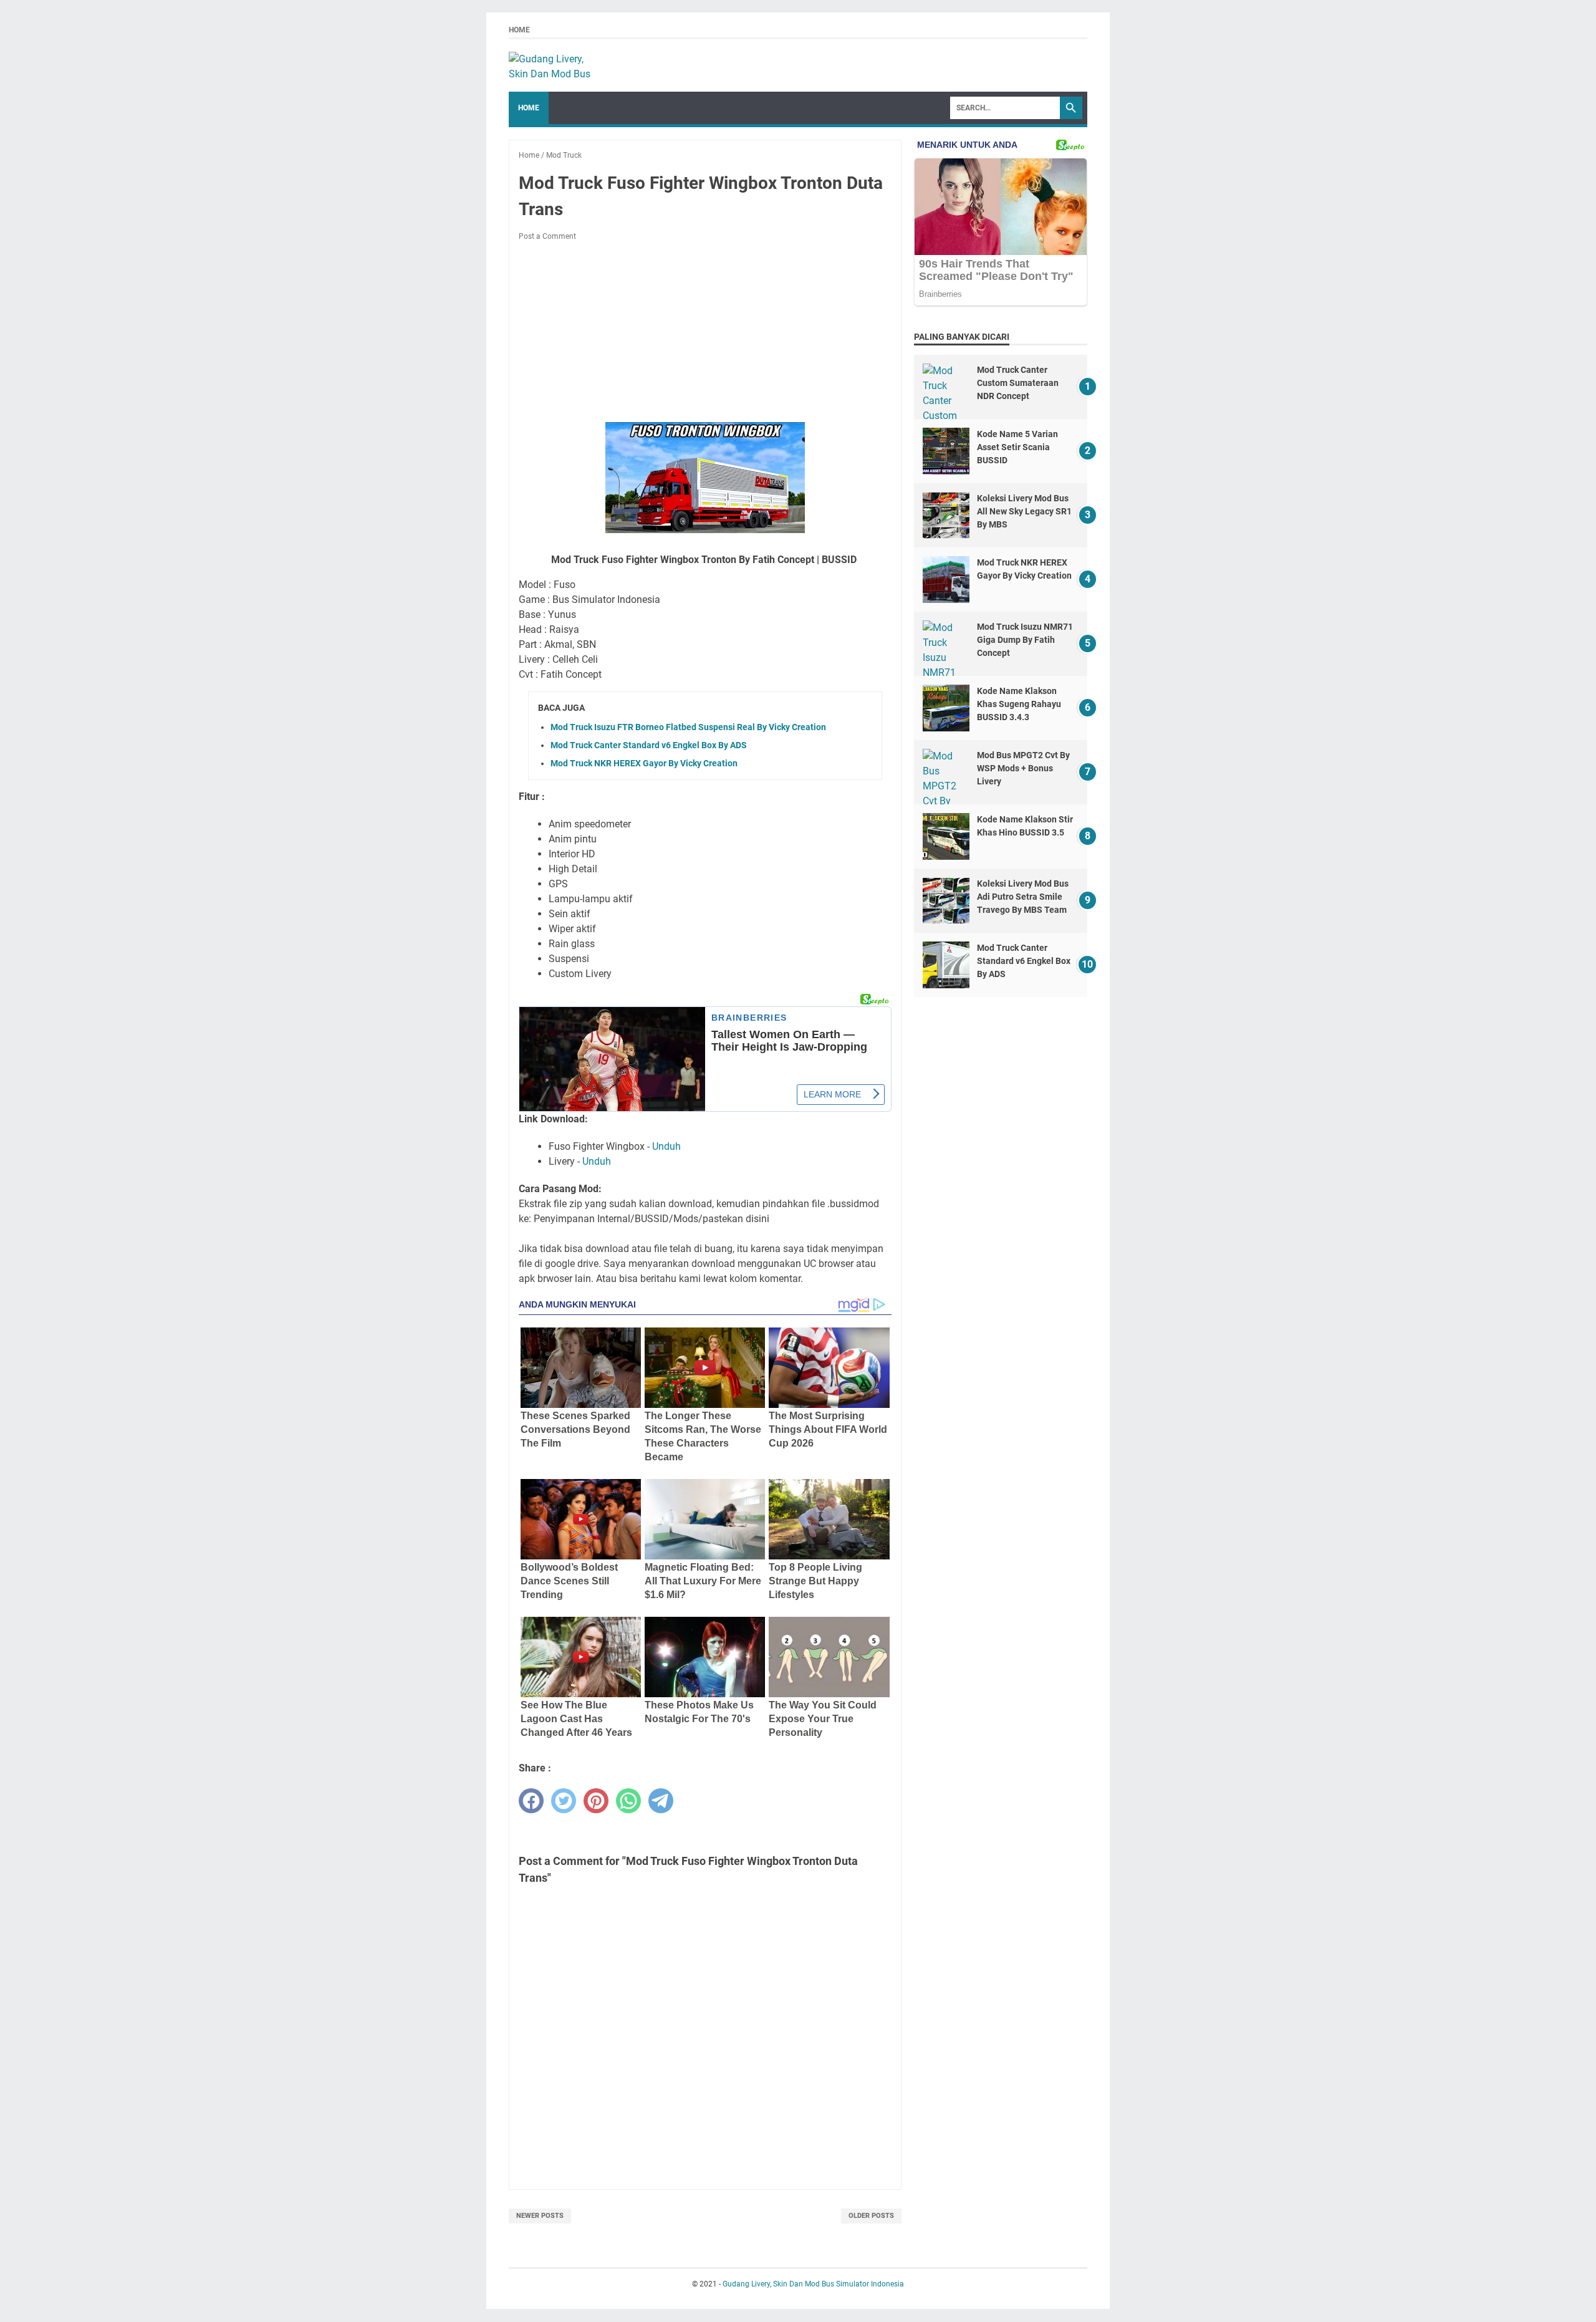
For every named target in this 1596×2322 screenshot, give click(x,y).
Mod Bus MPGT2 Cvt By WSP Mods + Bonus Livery (1023, 768)
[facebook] (531, 1801)
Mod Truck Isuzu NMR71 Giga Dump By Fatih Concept (1025, 640)
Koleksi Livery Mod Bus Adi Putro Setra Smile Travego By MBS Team (1023, 897)
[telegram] (661, 1801)
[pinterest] (596, 1801)
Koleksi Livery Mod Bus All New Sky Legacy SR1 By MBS (1024, 511)
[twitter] (564, 1801)
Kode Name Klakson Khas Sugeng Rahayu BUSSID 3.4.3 (1019, 704)
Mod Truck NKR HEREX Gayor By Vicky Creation (644, 763)
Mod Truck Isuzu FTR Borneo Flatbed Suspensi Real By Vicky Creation (688, 727)
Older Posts (871, 2216)
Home (519, 30)
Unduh (666, 1146)
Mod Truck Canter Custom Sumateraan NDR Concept (1018, 383)
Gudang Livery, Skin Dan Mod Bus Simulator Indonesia (813, 2284)
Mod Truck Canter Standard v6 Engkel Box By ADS (649, 745)
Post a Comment (547, 236)
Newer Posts (540, 2216)
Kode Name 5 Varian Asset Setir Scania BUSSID (1017, 447)
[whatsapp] (628, 1801)
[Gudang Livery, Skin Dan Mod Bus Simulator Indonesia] (555, 65)
